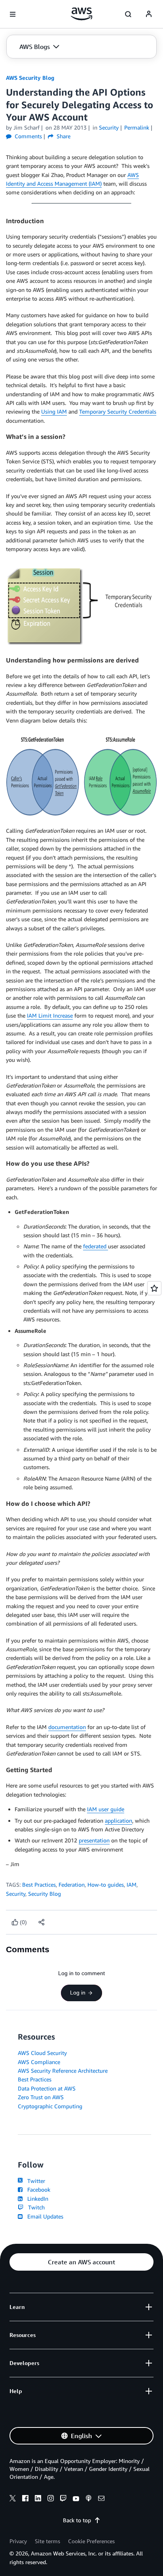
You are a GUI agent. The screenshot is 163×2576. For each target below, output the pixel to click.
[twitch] (63, 2499)
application (118, 1821)
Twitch (35, 2207)
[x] (13, 2499)
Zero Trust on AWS (41, 2097)
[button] (39, 47)
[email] (101, 2499)
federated (96, 1246)
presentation (94, 1840)
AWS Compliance (39, 2062)
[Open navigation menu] (13, 14)
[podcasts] (89, 2499)
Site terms (47, 2541)
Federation (72, 1884)
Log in (78, 1993)
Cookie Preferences (91, 2541)
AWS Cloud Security (42, 2053)
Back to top (77, 2520)
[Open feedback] (154, 1288)
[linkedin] (38, 2499)
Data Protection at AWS (47, 2088)
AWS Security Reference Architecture (63, 2071)
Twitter (35, 2181)
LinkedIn (36, 2199)
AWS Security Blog (30, 78)
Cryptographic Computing (50, 2106)
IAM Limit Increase (50, 1015)
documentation (67, 1727)
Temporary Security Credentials (118, 411)
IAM (132, 1884)
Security (16, 1894)
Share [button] (63, 136)
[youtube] (76, 2499)
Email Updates (44, 2216)
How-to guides (106, 1884)
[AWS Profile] (149, 14)
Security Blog (45, 1894)
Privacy (18, 2541)
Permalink (137, 127)
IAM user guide (106, 1809)
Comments (27, 136)
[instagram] (51, 2499)
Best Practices (39, 1884)
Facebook (37, 2189)
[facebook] (25, 2499)
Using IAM (54, 411)
